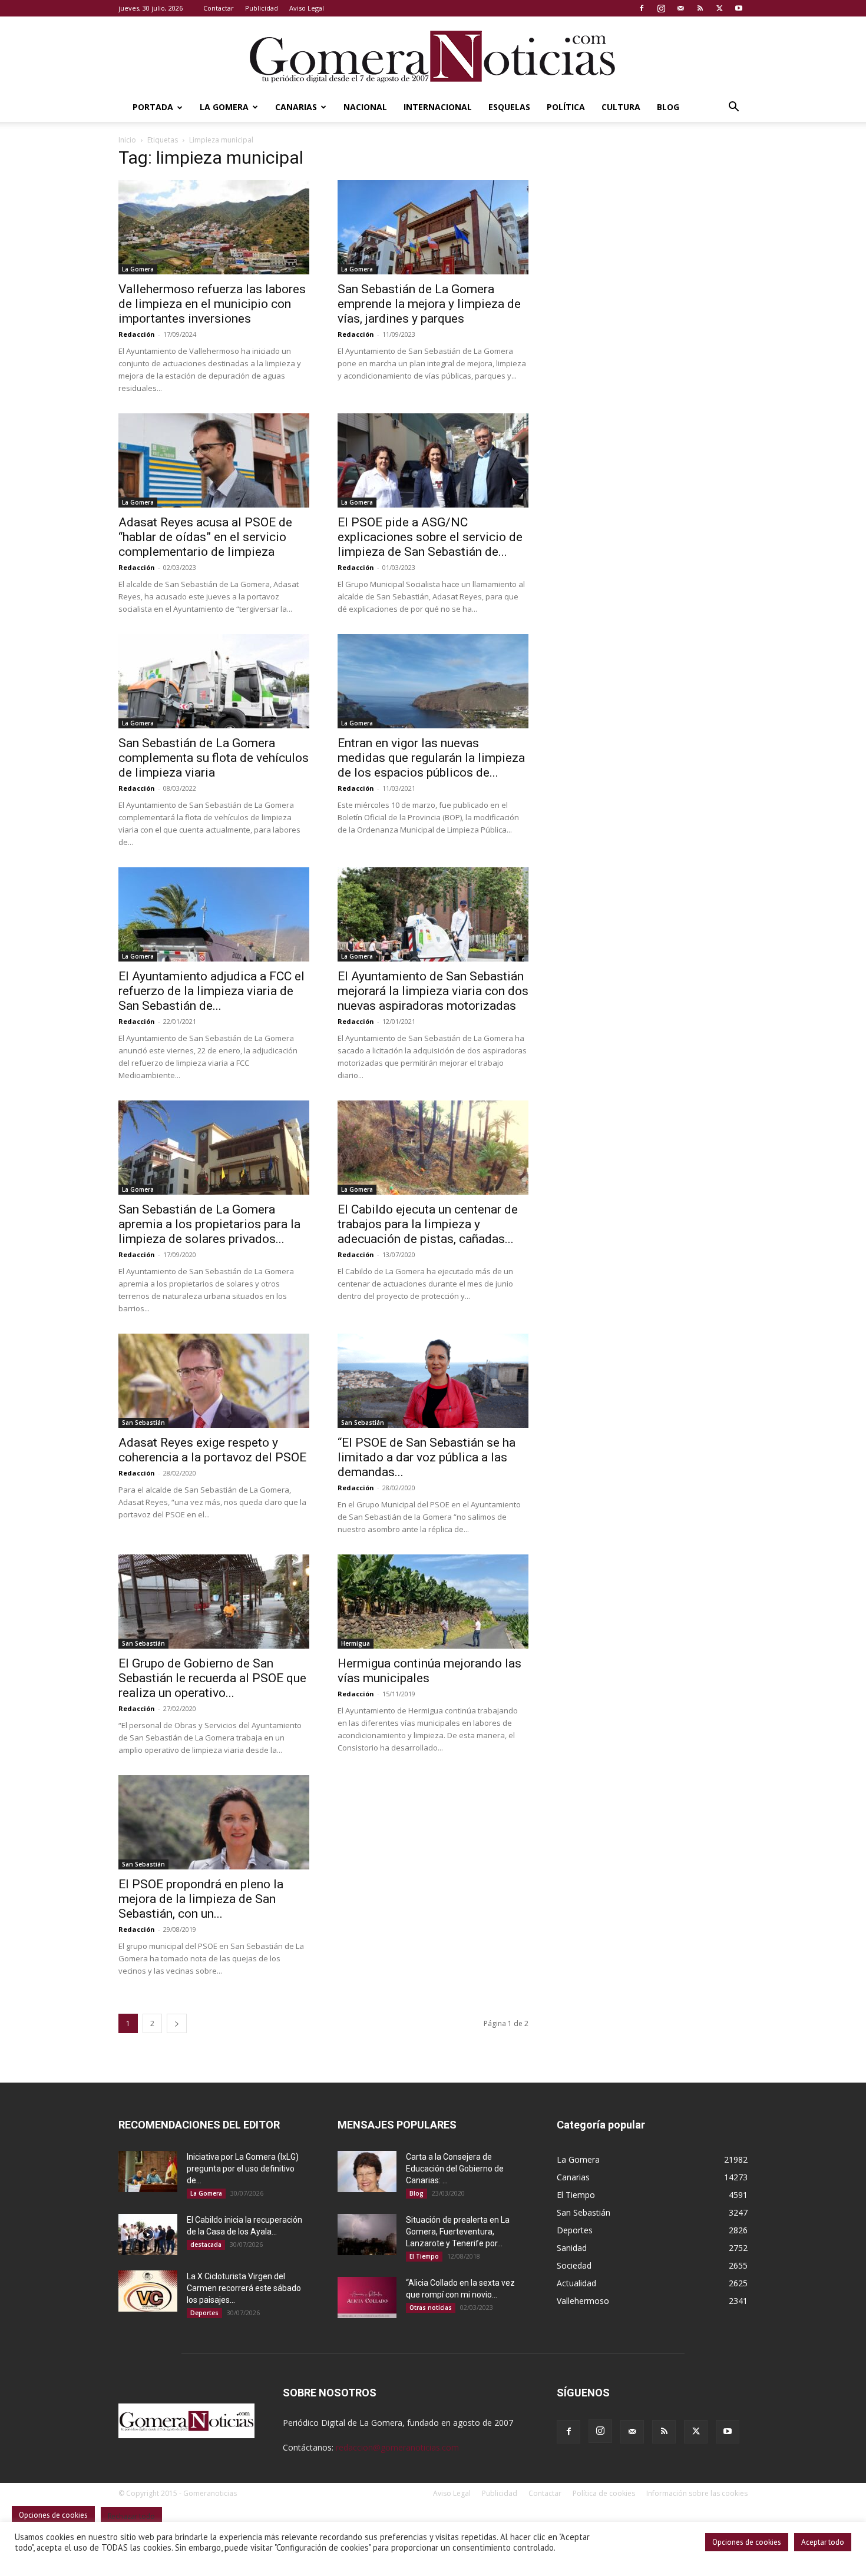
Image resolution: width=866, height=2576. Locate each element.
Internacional (438, 107)
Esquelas (509, 107)
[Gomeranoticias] (433, 56)
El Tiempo (424, 2256)
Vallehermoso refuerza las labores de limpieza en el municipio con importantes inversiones (212, 304)
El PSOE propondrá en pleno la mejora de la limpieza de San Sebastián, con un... (201, 1899)
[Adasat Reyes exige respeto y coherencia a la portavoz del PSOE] (214, 1381)
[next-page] (177, 2023)
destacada (206, 2245)
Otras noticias (431, 2308)
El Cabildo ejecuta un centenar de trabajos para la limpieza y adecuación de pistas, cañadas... (428, 1224)
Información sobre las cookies (697, 2493)
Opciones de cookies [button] (747, 2542)
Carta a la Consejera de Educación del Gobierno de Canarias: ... (455, 2169)
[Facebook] (642, 8)
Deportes (204, 2313)
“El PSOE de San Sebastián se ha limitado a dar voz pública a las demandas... (427, 1457)
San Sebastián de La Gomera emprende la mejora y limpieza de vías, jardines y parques (429, 304)
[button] (733, 108)
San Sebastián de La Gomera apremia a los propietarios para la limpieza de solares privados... (209, 1224)
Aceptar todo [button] (823, 2542)
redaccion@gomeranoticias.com (397, 2447)
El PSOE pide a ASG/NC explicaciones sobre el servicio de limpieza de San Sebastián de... (430, 537)
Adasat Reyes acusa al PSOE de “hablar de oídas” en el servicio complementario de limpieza (205, 537)
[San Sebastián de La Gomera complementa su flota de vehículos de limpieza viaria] (214, 681)
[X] (719, 8)
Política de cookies (604, 2493)
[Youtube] (739, 8)
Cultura (621, 107)
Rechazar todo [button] (131, 2516)
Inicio (127, 140)
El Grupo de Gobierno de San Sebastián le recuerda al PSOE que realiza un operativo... (212, 1678)
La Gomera (224, 107)
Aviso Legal (307, 8)
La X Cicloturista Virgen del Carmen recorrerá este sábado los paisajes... (244, 2288)
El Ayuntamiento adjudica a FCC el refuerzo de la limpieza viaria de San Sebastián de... (211, 991)
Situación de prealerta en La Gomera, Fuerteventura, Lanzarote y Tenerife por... (458, 2232)
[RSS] (700, 8)
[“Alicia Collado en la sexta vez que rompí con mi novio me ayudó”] (367, 2297)
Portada (153, 107)
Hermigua (356, 1643)
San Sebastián (143, 1423)
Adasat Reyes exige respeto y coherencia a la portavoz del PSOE (212, 1450)
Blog (668, 107)
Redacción (137, 334)
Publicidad (262, 8)
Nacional (365, 107)
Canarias (296, 107)
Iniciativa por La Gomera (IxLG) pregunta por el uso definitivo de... (243, 2169)
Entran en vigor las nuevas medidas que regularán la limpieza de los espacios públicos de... (431, 758)
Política (566, 107)
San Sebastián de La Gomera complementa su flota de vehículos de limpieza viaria (214, 758)
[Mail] (680, 8)
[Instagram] (661, 8)
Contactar (219, 8)
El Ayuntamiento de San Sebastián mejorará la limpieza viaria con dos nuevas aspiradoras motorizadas (433, 991)
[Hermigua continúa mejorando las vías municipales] (433, 1602)
